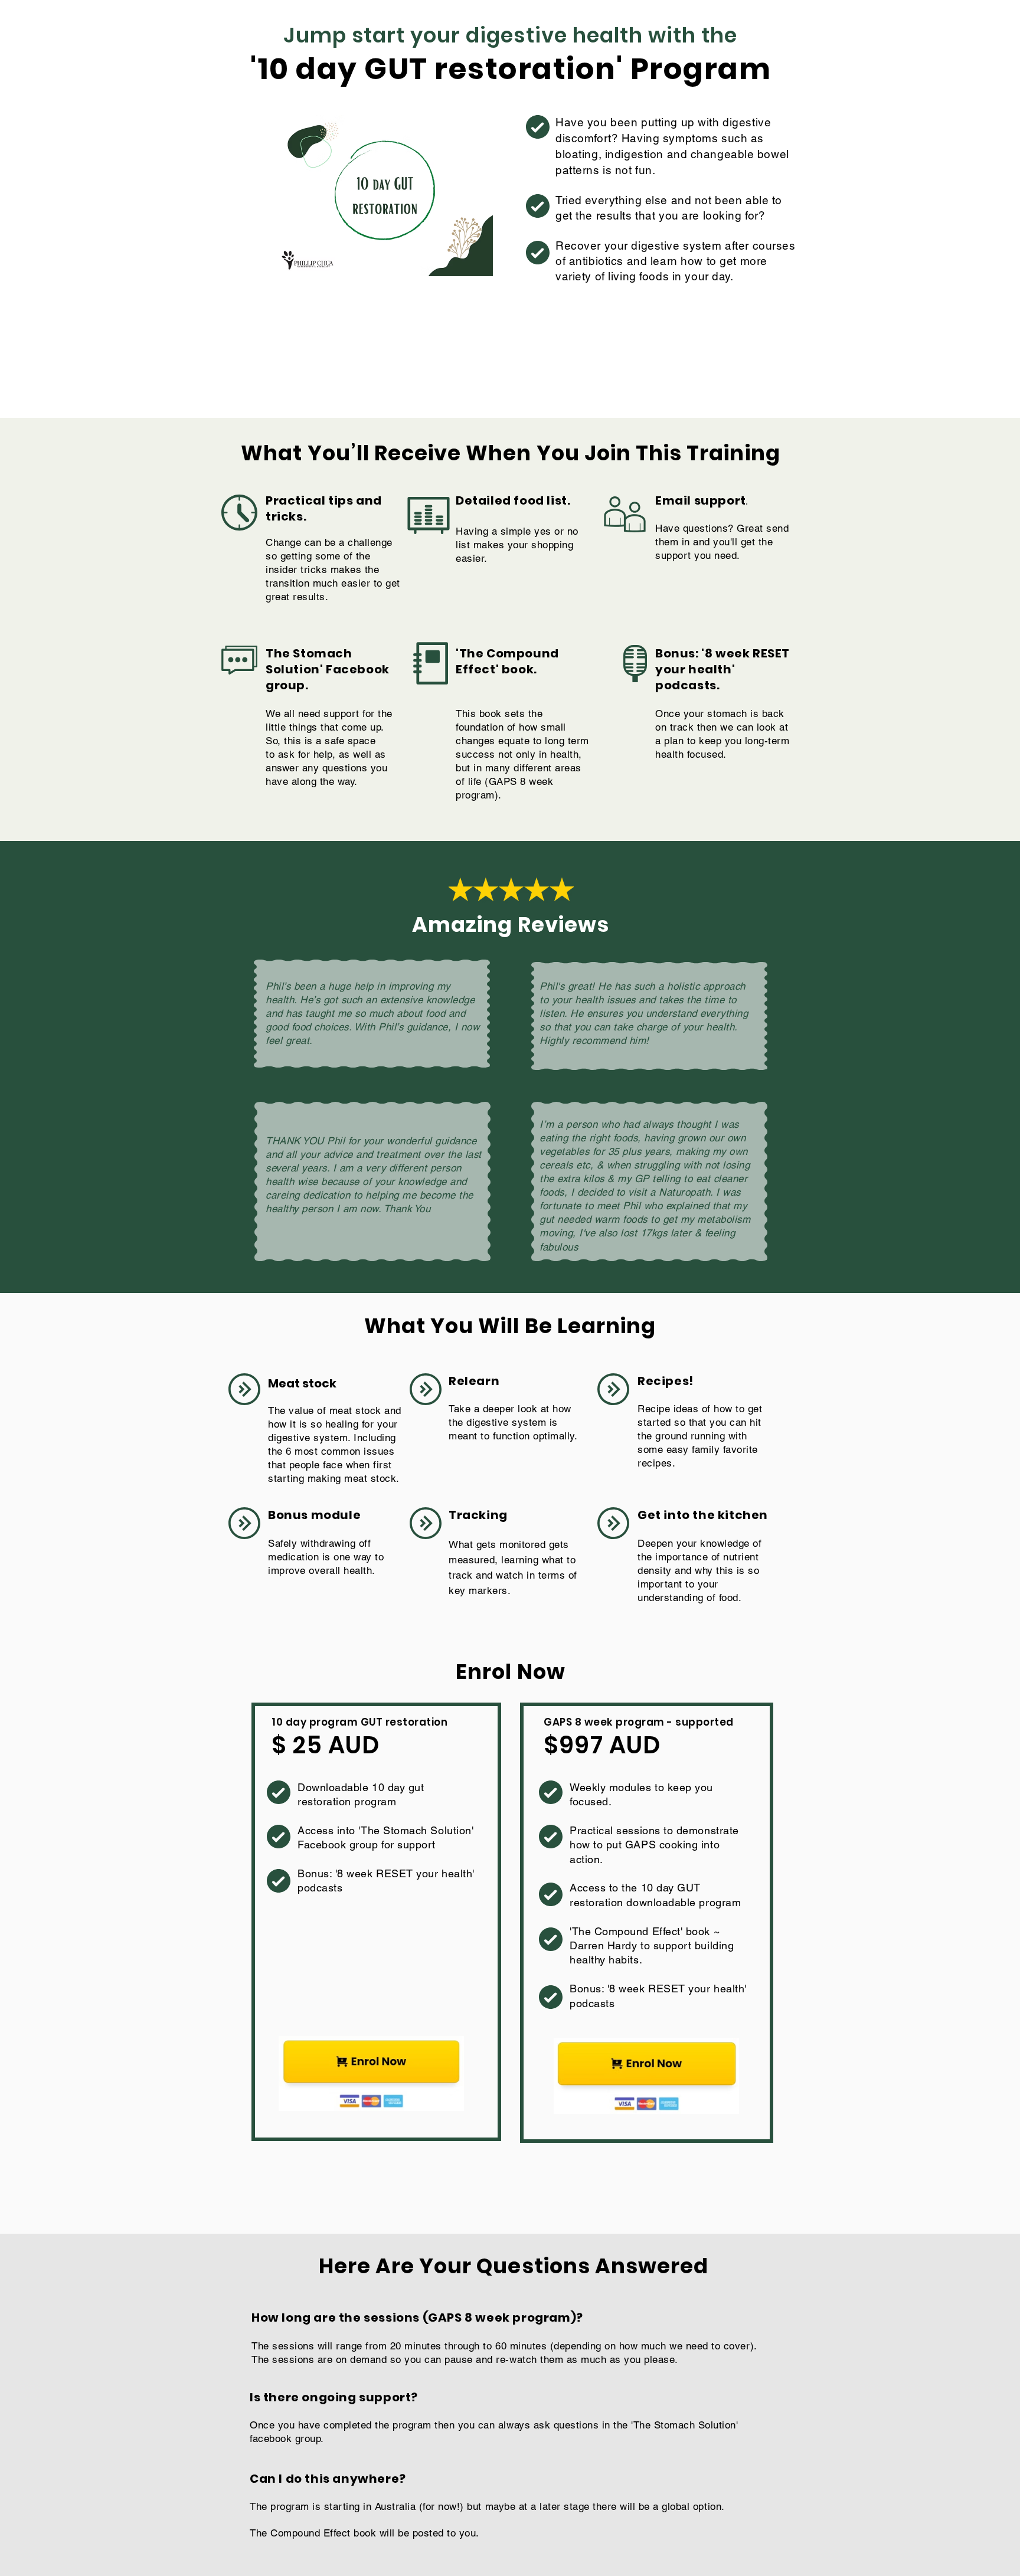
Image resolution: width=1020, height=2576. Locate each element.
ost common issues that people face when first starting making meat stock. (334, 1465)
